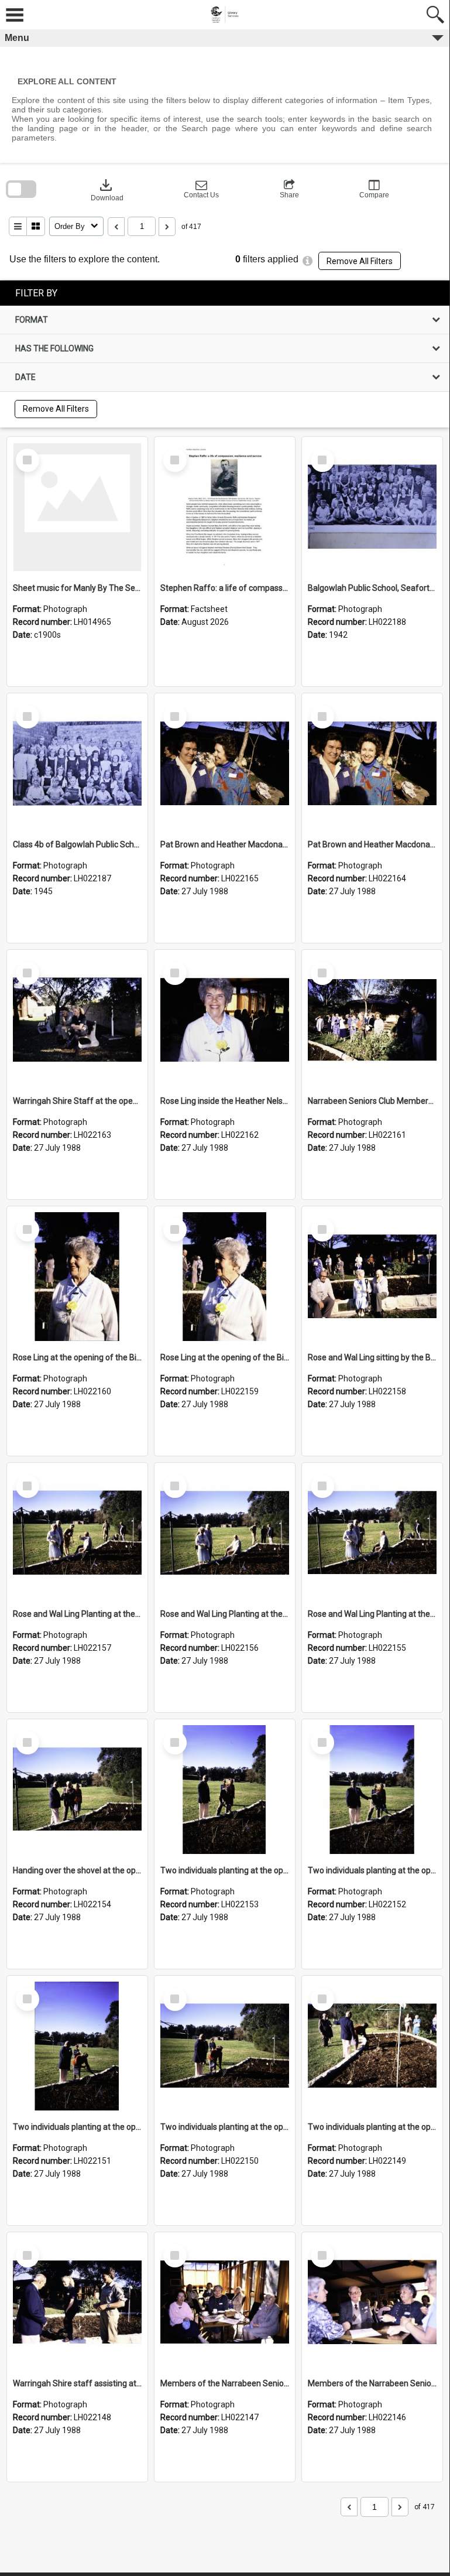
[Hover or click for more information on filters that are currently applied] (308, 261)
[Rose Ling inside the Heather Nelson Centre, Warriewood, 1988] (225, 1020)
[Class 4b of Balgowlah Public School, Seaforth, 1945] (77, 764)
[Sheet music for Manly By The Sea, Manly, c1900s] (77, 507)
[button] (201, 189)
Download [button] (107, 189)
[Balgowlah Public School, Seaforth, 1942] (372, 507)
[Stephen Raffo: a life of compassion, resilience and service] (225, 507)
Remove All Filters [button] (360, 261)
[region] (225, 354)
